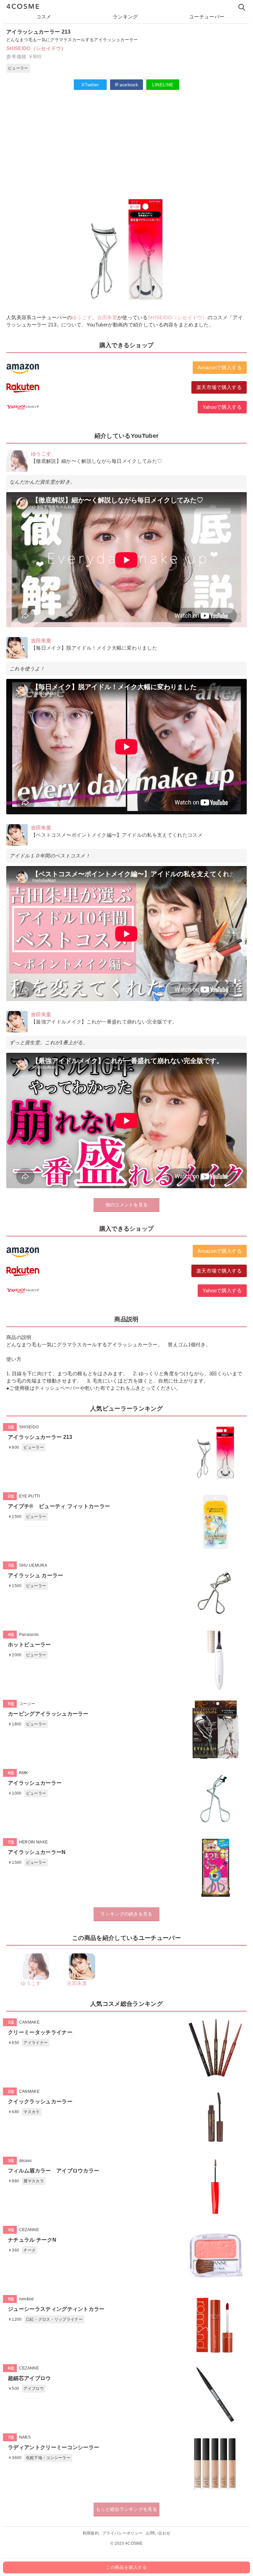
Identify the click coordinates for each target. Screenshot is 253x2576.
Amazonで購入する (220, 367)
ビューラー (18, 68)
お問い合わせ (158, 2533)
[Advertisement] (126, 143)
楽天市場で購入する (219, 387)
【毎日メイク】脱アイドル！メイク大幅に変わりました (94, 648)
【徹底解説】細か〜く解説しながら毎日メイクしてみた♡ (97, 461)
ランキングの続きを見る (126, 1914)
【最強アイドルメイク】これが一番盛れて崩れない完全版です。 (104, 1022)
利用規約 (91, 2533)
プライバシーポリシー (122, 2533)
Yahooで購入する (222, 407)
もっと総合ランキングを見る (126, 2509)
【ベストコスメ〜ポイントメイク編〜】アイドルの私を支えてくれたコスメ (117, 835)
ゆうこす (82, 317)
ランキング (125, 17)
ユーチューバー (207, 17)
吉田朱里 (107, 317)
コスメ (44, 17)
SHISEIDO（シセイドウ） (36, 48)
